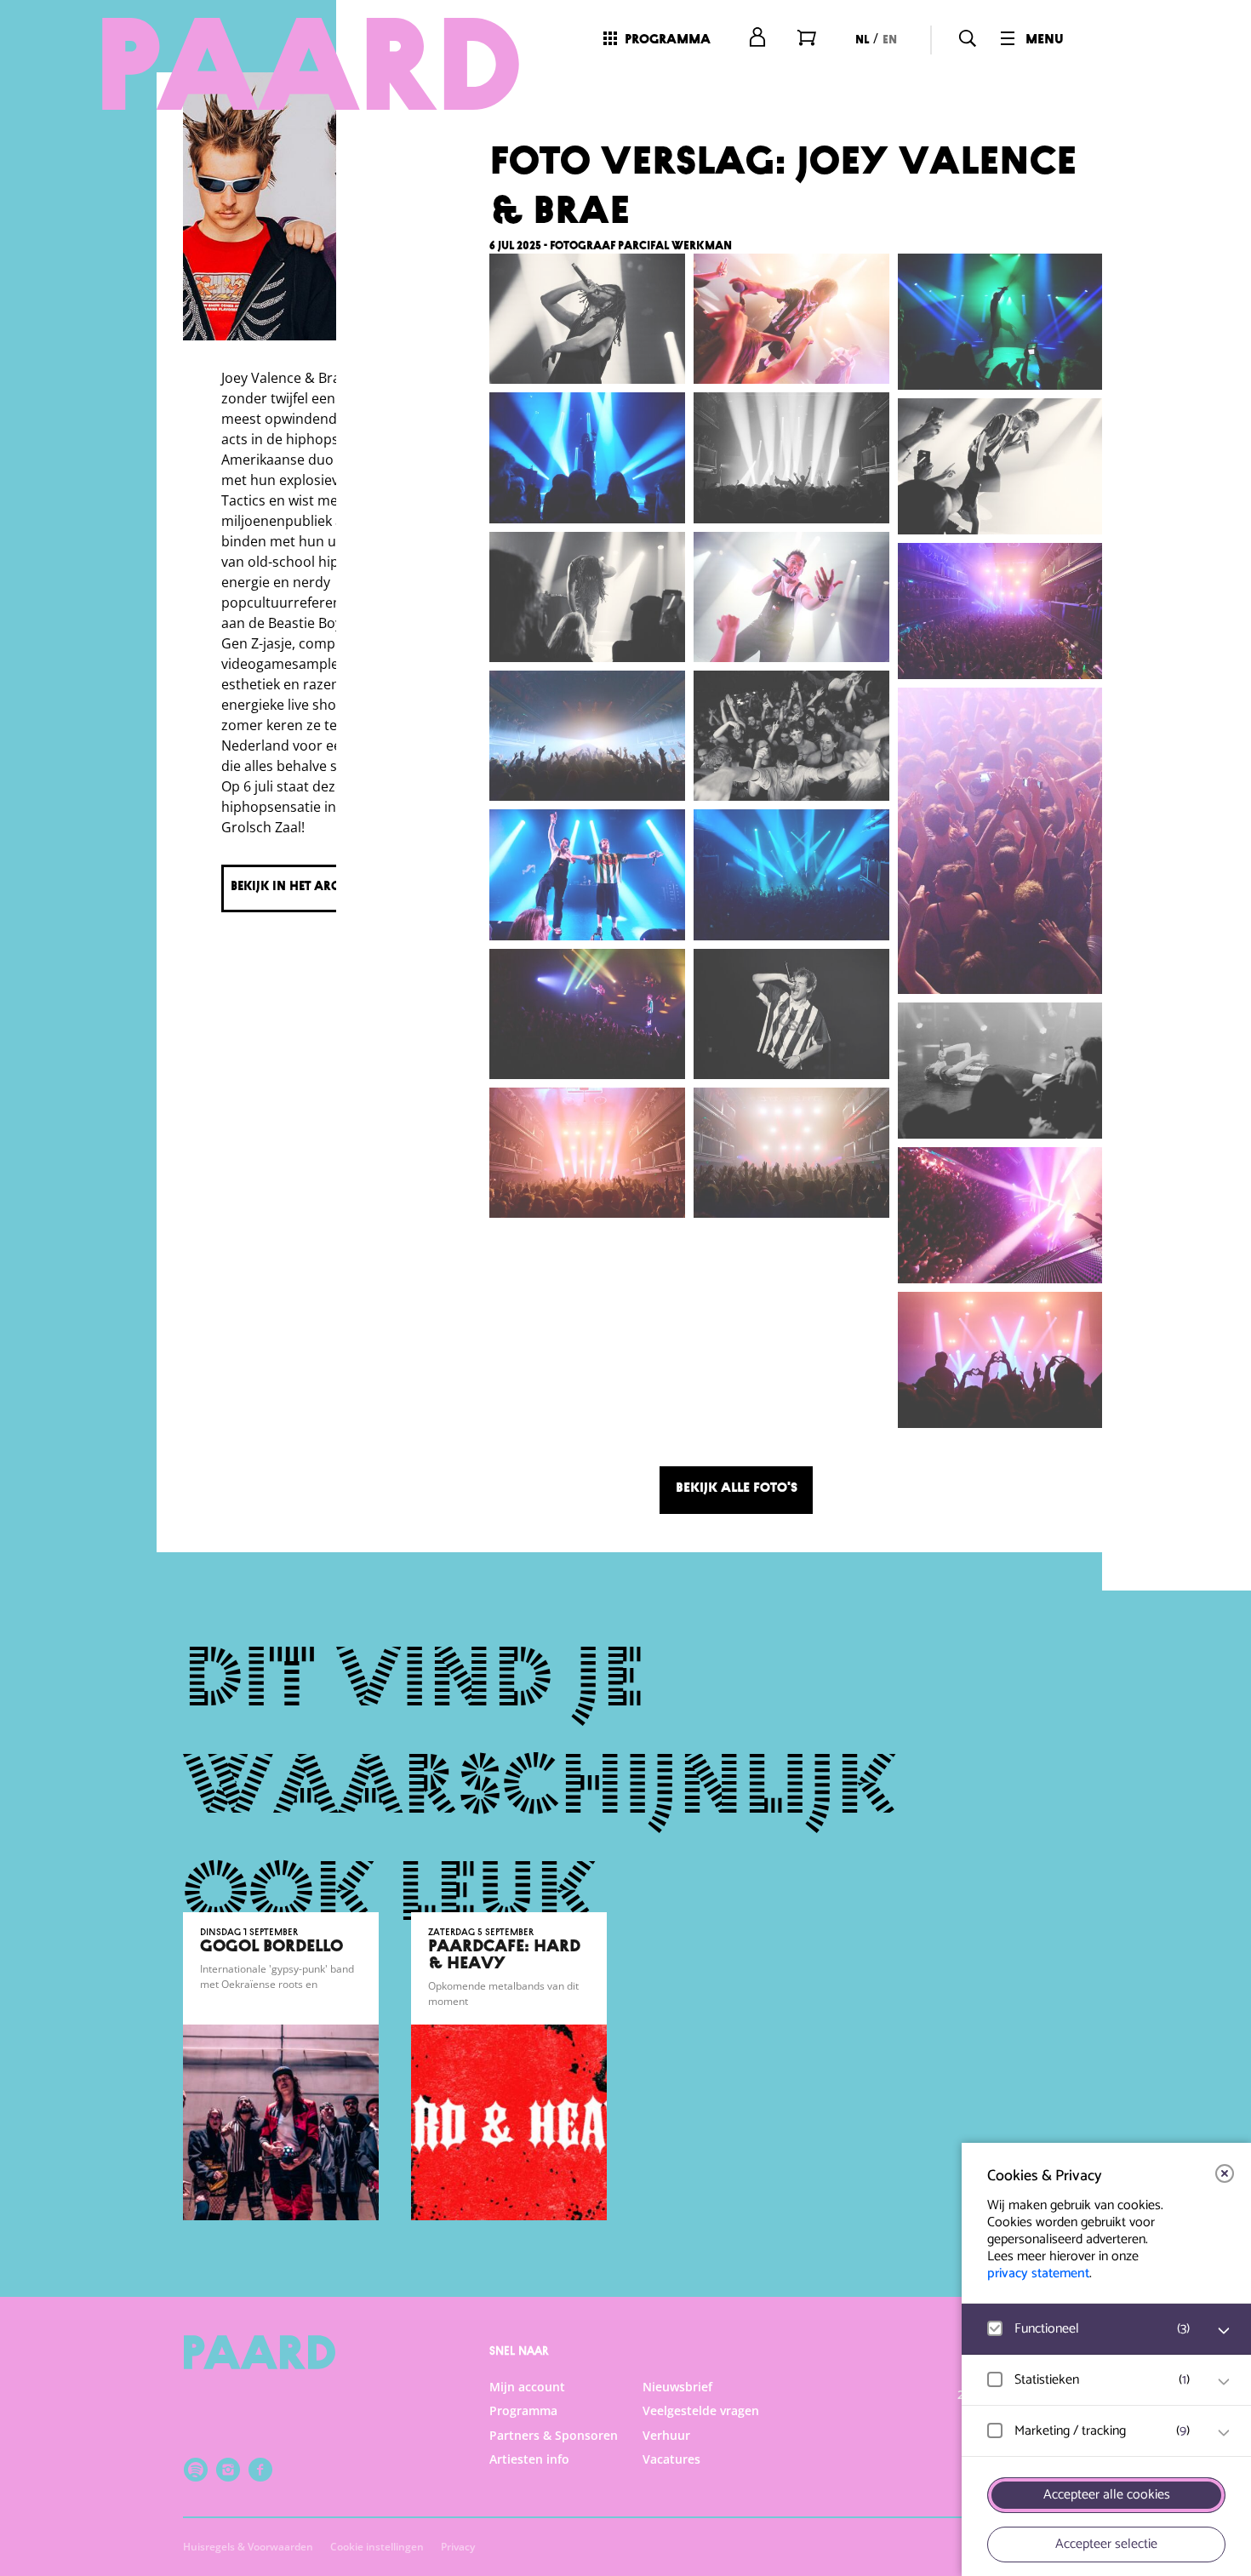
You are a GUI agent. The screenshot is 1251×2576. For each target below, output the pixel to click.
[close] (1225, 2173)
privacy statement (1038, 2273)
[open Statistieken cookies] (1224, 2382)
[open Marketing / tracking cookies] (1224, 2433)
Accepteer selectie (1106, 2544)
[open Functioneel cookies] (1224, 2331)
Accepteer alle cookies (1107, 2495)
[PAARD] (311, 64)
